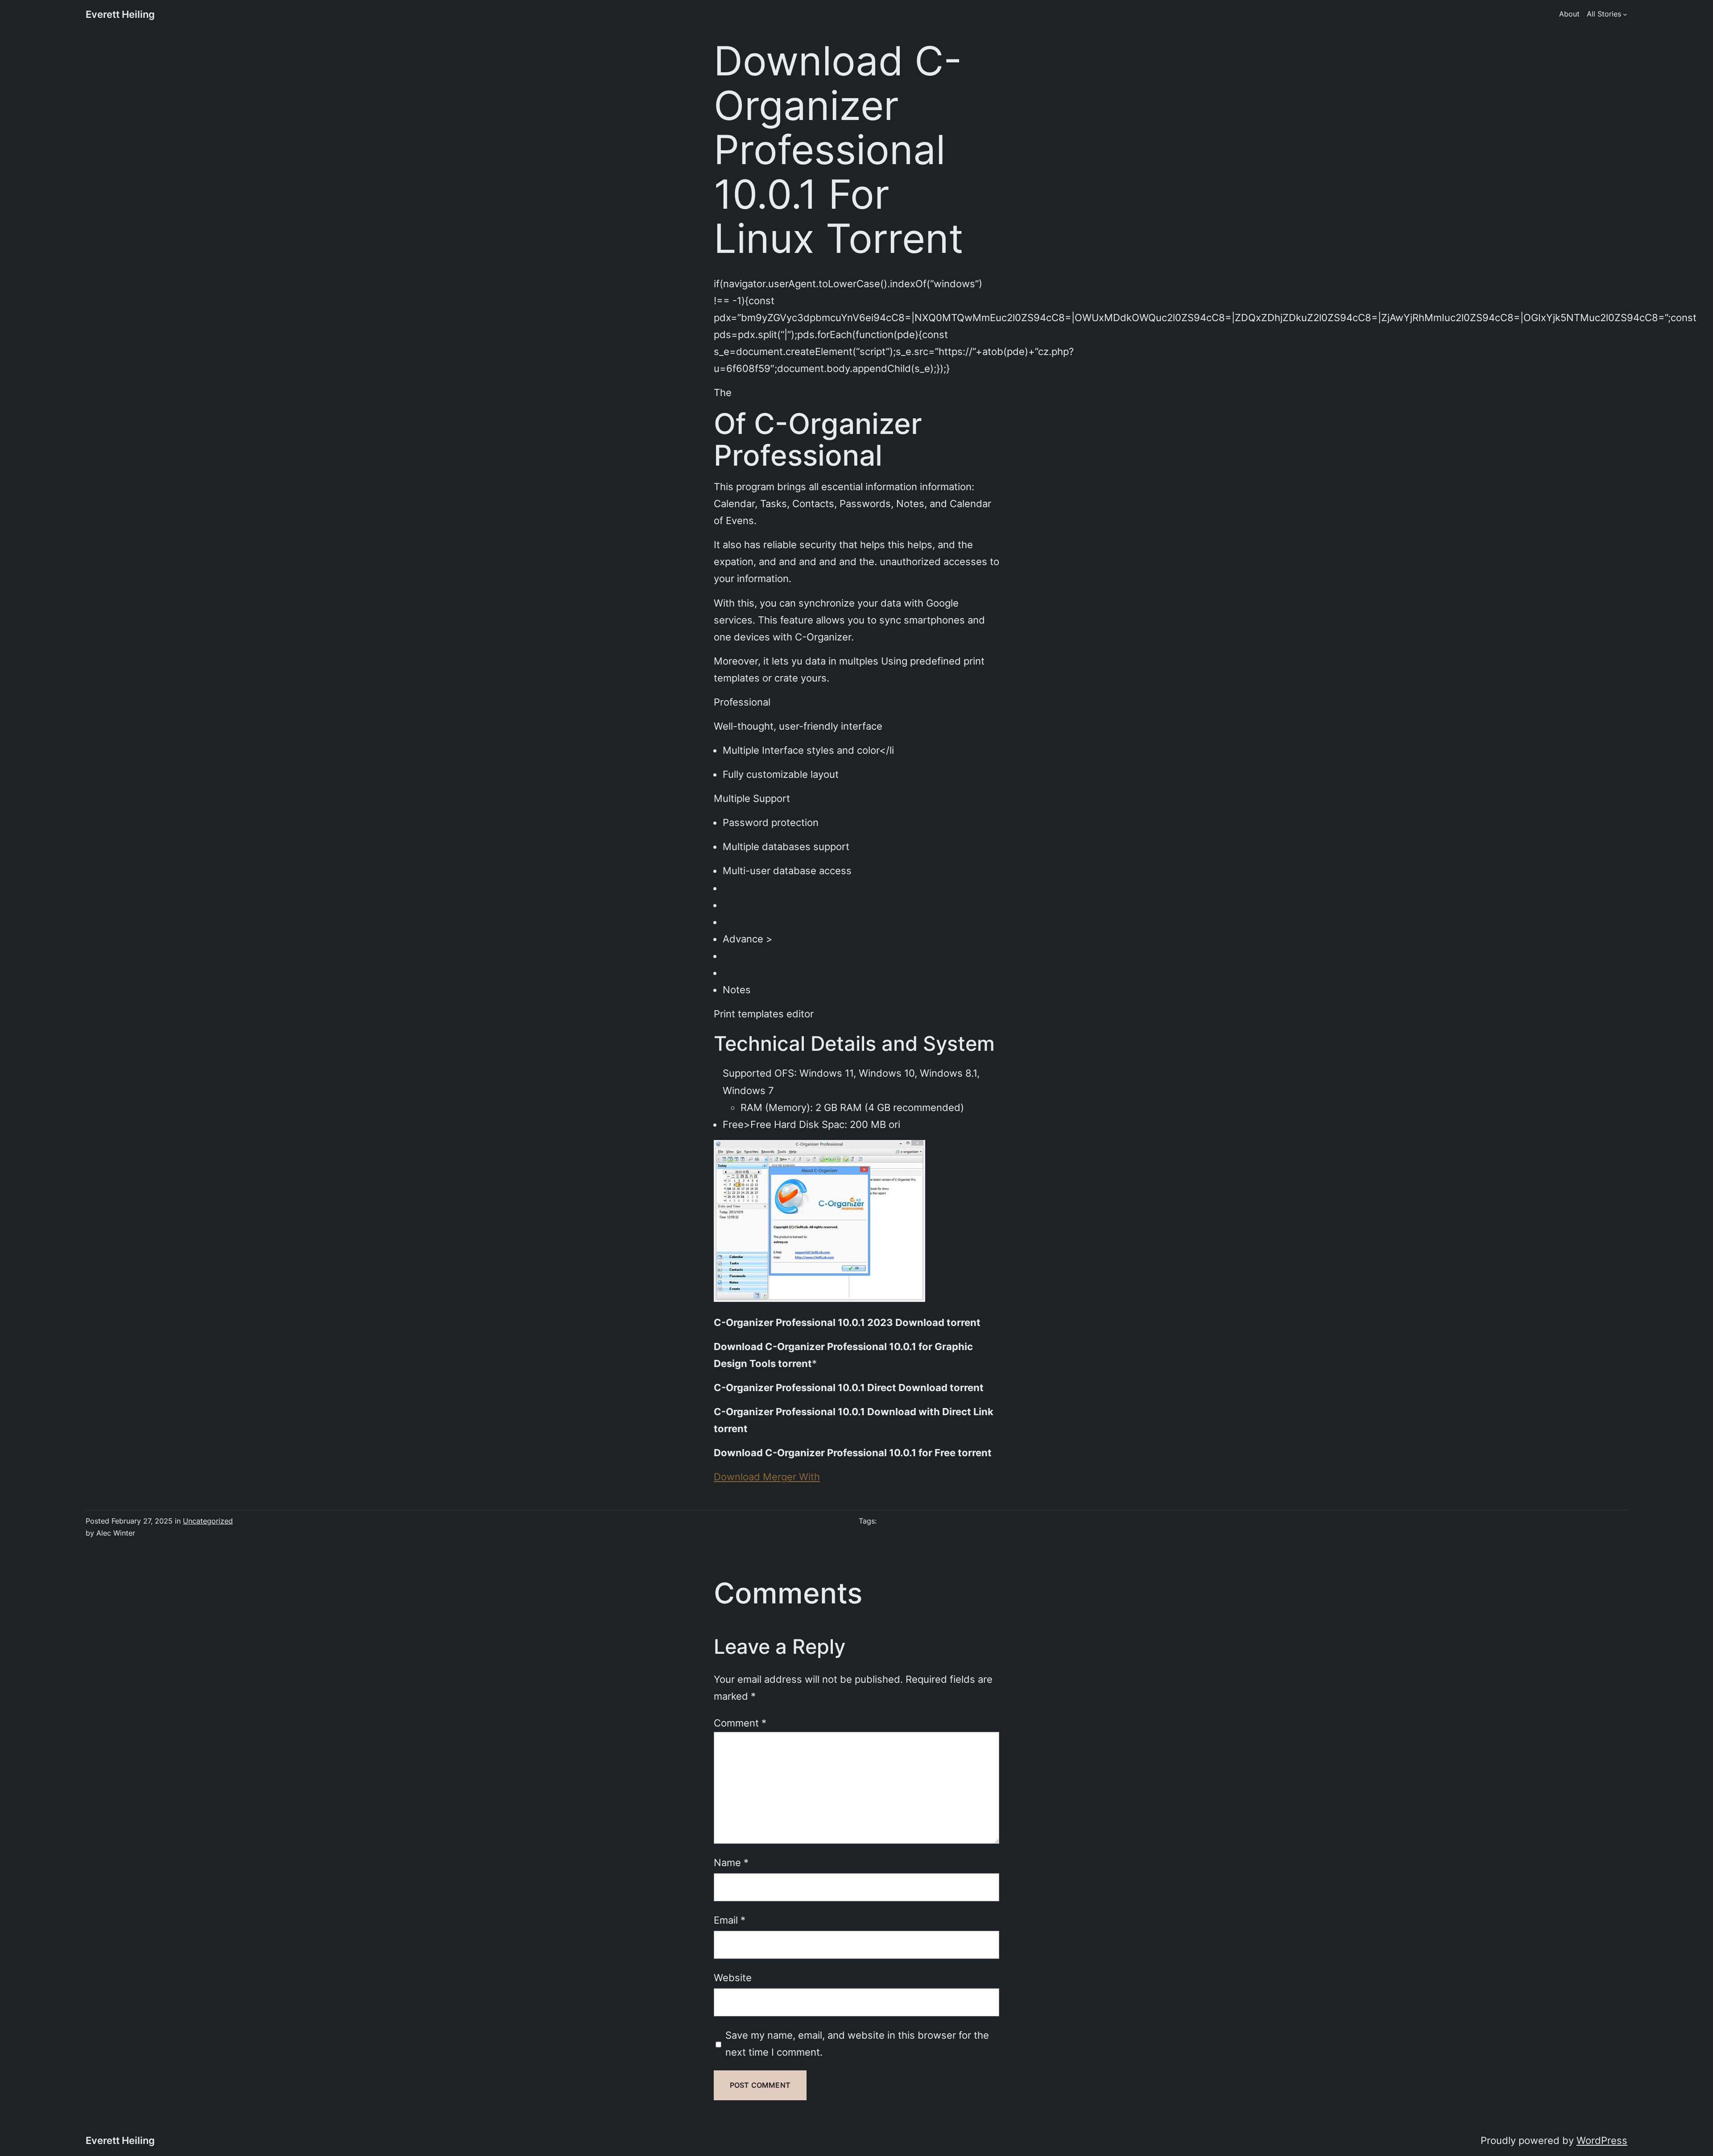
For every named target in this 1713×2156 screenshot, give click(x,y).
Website (733, 1977)
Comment (740, 1723)
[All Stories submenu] (1625, 14)
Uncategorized (208, 1521)
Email (730, 1920)
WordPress (1602, 2140)
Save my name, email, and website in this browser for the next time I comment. (857, 2043)
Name (731, 1862)
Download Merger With (767, 1477)
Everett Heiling (120, 14)
